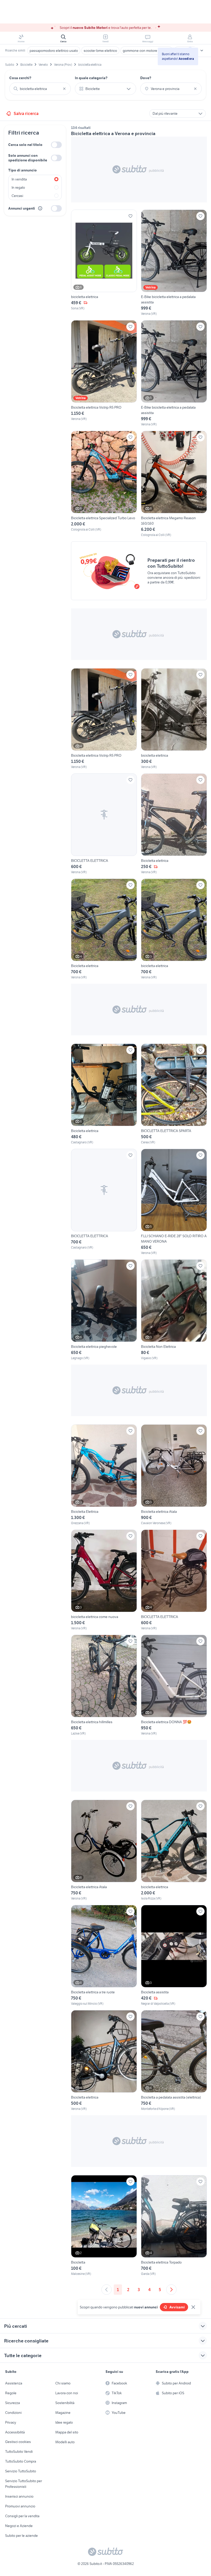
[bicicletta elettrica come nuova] (104, 1580)
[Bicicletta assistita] (174, 1955)
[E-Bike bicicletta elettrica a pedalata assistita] (174, 263)
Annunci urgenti (22, 208)
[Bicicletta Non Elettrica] (174, 1310)
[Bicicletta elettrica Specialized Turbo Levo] (104, 484)
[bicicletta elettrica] (104, 263)
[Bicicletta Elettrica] (104, 1475)
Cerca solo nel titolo (25, 145)
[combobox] (40, 89)
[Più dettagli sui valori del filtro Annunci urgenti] (40, 208)
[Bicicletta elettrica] (174, 824)
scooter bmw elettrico (100, 51)
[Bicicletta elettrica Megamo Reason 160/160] (174, 484)
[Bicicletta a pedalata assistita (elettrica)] (174, 2061)
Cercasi (17, 196)
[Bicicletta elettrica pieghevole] (104, 1310)
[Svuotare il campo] (64, 89)
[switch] (56, 145)
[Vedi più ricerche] (202, 51)
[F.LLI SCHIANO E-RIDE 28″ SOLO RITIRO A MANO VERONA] (174, 1202)
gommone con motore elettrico (147, 51)
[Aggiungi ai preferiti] (130, 216)
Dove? (146, 78)
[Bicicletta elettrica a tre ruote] (104, 1955)
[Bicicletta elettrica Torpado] (174, 2226)
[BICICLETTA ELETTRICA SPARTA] (174, 1094)
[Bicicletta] (104, 2226)
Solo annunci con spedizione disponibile (28, 158)
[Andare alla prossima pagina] (171, 2290)
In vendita (19, 179)
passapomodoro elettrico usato (54, 51)
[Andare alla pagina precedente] (107, 2290)
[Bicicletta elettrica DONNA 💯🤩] (174, 1685)
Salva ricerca (26, 113)
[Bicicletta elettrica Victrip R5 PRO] (104, 373)
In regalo (18, 187)
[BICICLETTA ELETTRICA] (104, 824)
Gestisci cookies (18, 2442)
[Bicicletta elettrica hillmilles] (104, 1685)
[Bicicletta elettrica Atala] (174, 1475)
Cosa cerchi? (20, 78)
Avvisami (177, 2307)
